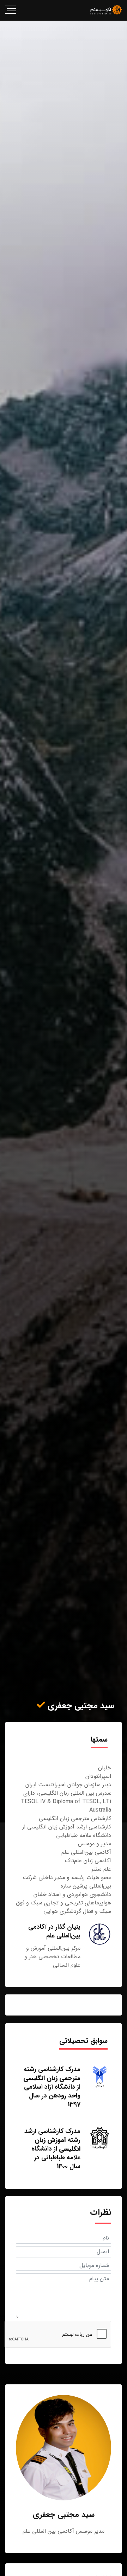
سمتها (99, 1739)
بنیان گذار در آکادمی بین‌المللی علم (54, 1931)
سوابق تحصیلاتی (83, 2041)
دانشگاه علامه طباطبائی (56, 2153)
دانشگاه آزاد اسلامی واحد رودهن (52, 2091)
